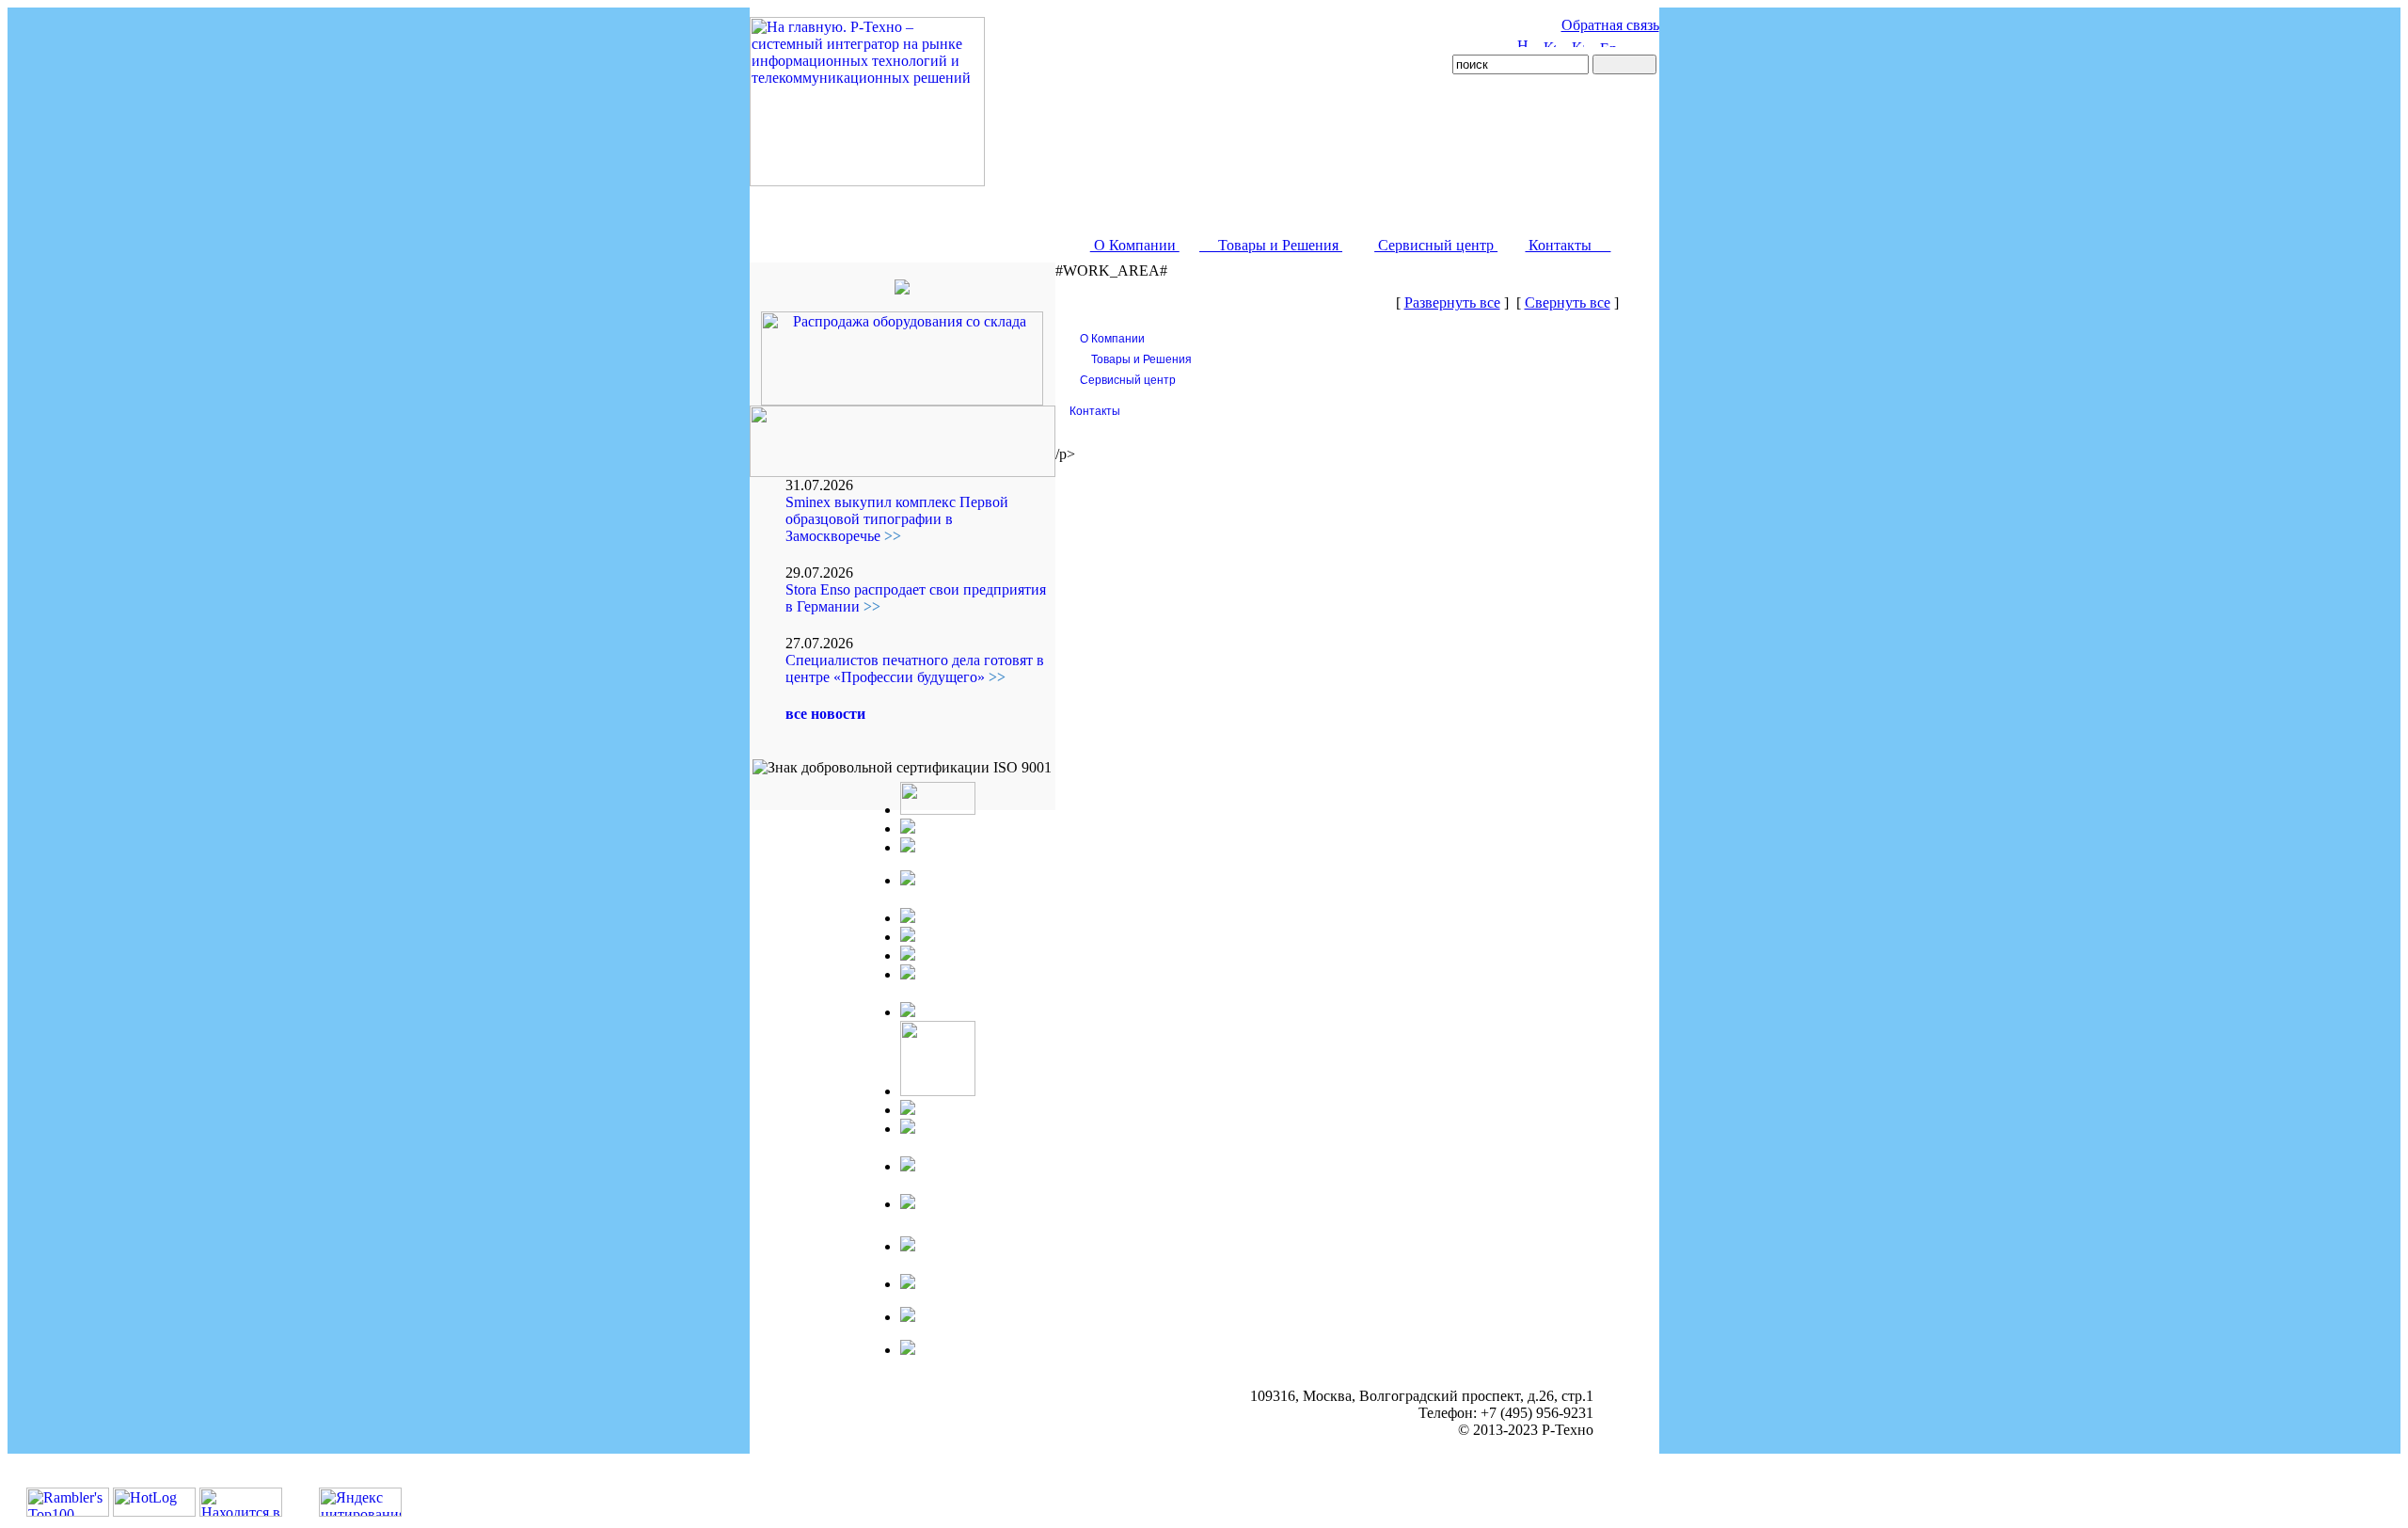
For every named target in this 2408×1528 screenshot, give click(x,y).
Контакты (1568, 245)
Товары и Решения (1271, 245)
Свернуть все (1568, 302)
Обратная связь (1610, 25)
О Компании (1135, 245)
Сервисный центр (1436, 245)
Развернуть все (1452, 302)
